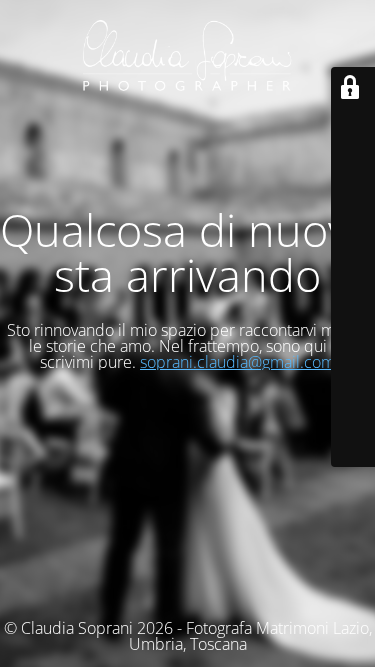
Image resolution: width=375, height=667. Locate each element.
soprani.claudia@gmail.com (237, 362)
